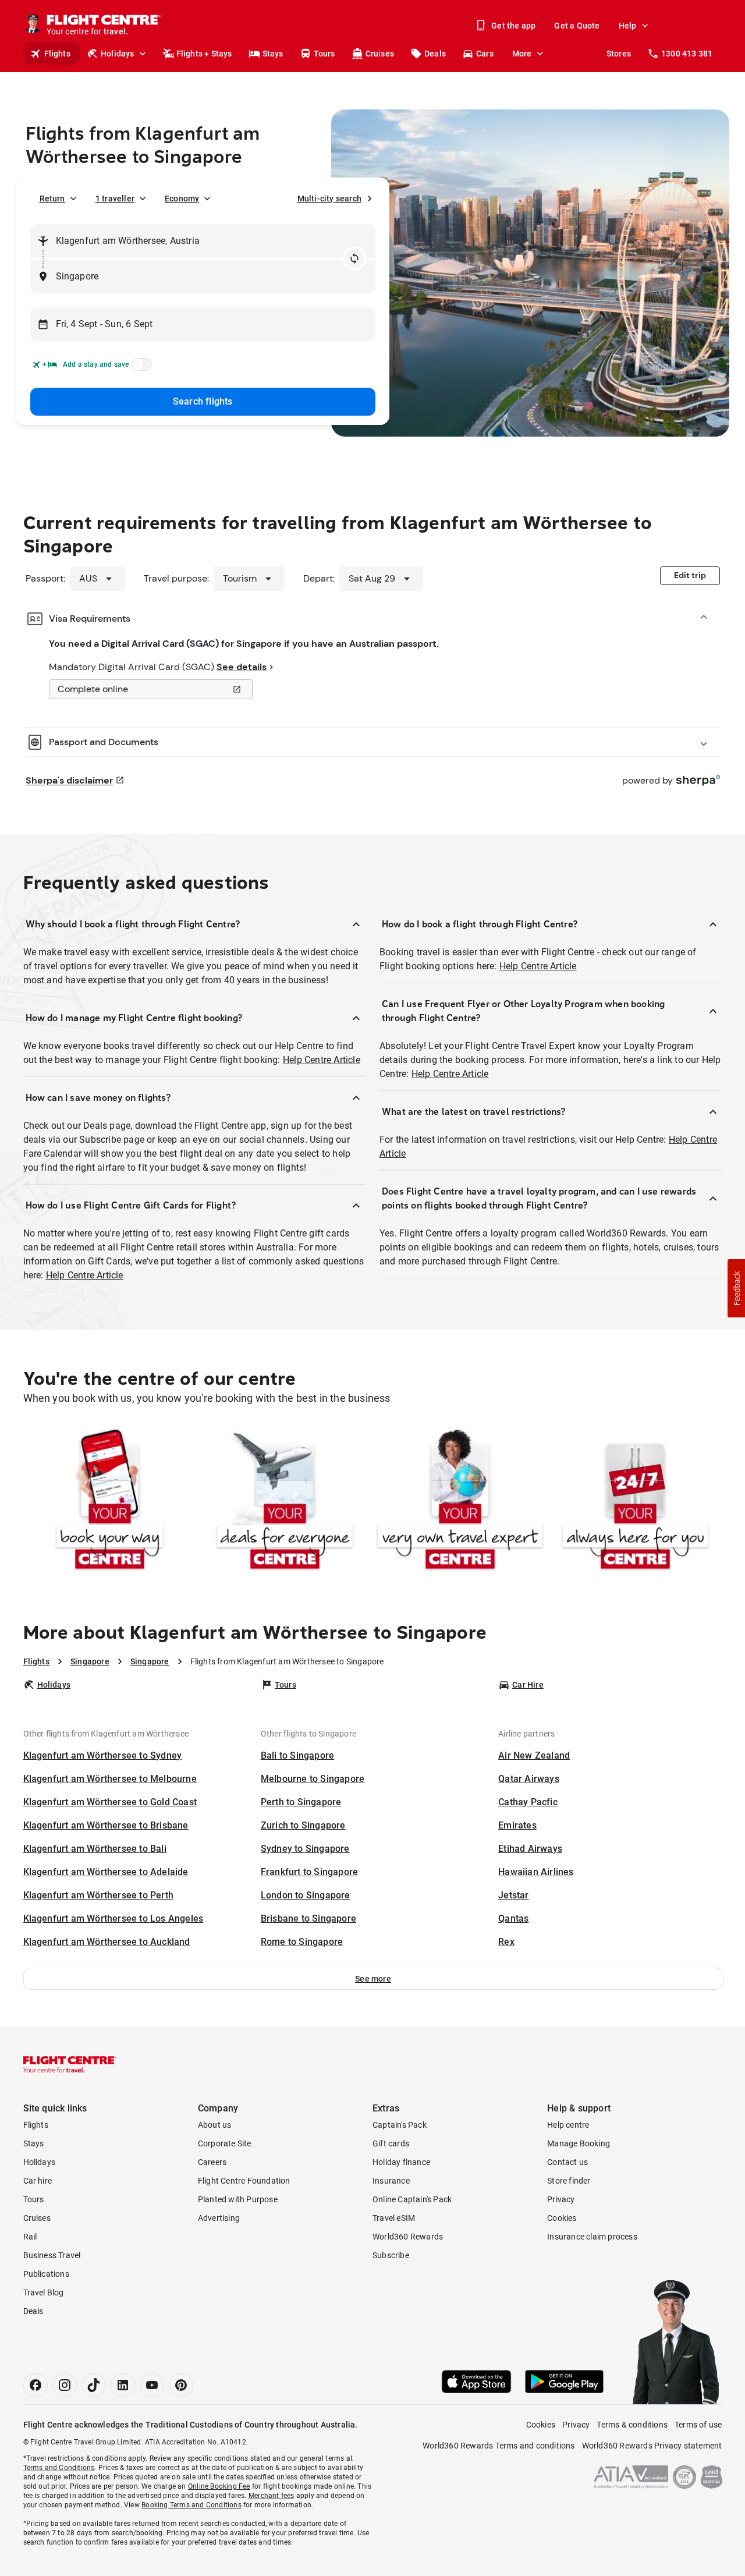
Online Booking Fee (219, 2486)
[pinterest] (181, 2385)
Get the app (513, 26)
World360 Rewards (408, 2237)
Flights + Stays (204, 54)
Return (52, 199)
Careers (212, 2162)
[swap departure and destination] (354, 258)
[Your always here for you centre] (635, 1502)
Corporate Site (225, 2143)
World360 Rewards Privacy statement (652, 2446)
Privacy (561, 2199)
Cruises (380, 54)
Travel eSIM (394, 2218)
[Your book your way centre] (110, 1502)
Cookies (562, 2218)
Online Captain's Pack (412, 2199)
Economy (182, 199)
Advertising (219, 2218)
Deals (435, 54)
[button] (373, 1979)
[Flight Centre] (70, 2064)
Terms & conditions (632, 2425)
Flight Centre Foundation (244, 2181)
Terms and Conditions (59, 2468)
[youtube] (152, 2385)
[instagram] (65, 2385)
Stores (619, 54)
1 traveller (115, 199)
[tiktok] (94, 2385)
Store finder (569, 2181)
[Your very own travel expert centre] (460, 1502)
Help (628, 26)
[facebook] (36, 2385)
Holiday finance (401, 2162)
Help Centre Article (322, 1060)
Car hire (38, 2181)
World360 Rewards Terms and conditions (499, 2446)
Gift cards (391, 2143)
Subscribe (391, 2255)
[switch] (140, 368)
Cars (485, 54)
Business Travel (52, 2255)
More (522, 54)
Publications (46, 2274)
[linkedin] (123, 2385)
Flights (57, 54)
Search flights (203, 401)
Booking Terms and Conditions (191, 2505)
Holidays (118, 54)
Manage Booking (579, 2143)
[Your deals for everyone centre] (285, 1502)
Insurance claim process (592, 2237)
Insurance (391, 2181)
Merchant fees (272, 2496)
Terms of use (698, 2425)
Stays (273, 54)
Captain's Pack (400, 2125)
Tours (324, 54)
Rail (30, 2237)
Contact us (567, 2162)
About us (215, 2125)
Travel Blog (44, 2292)
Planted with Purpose (238, 2199)
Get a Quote (577, 26)
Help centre (568, 2125)
